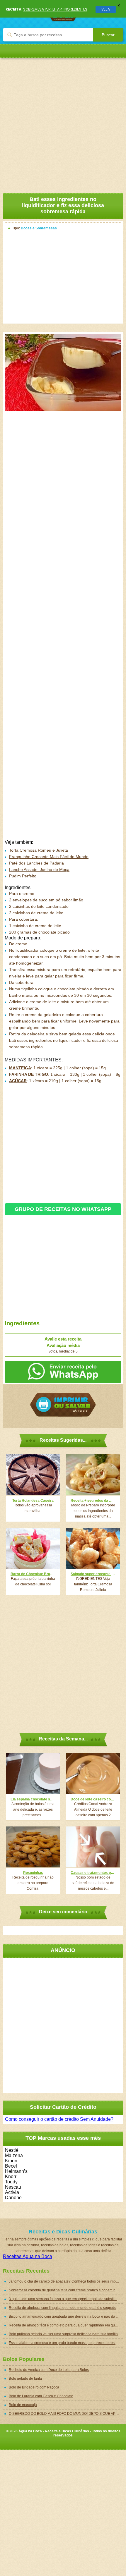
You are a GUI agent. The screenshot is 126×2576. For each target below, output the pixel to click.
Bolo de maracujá (23, 2405)
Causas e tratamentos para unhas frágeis (93, 1873)
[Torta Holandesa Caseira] (33, 1475)
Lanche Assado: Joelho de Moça (39, 869)
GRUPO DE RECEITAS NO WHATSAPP (63, 1209)
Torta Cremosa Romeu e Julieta (39, 850)
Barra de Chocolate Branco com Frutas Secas (33, 1574)
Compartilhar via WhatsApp (63, 1372)
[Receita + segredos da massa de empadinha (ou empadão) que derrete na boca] (93, 1475)
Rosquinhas (33, 1873)
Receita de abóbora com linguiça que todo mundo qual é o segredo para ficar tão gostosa (66, 2308)
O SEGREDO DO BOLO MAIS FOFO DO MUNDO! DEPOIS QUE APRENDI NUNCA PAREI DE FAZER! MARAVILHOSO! (66, 2414)
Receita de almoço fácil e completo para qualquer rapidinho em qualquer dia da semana (66, 2325)
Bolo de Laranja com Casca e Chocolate (41, 2396)
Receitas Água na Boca (28, 2256)
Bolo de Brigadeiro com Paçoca (34, 2387)
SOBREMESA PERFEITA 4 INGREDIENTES (55, 9)
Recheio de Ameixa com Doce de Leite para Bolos (49, 2370)
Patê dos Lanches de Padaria (36, 863)
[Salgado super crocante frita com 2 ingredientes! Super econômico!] (93, 1548)
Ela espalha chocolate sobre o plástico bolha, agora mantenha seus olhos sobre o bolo (33, 1799)
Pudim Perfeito (23, 876)
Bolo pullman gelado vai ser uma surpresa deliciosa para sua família (63, 2334)
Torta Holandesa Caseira (33, 1501)
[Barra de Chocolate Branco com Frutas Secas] (33, 1548)
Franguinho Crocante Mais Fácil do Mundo (49, 857)
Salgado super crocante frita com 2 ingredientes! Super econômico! (93, 1574)
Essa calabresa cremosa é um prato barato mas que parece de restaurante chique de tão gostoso (66, 2343)
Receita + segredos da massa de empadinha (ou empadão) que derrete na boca (93, 1501)
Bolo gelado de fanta (25, 2379)
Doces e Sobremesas (39, 228)
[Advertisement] (63, 121)
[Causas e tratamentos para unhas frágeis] (93, 1847)
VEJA (106, 9)
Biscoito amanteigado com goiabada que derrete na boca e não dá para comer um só (66, 2316)
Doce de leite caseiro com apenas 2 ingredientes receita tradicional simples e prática (93, 1799)
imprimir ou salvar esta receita (63, 1405)
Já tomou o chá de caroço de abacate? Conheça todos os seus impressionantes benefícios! (66, 2281)
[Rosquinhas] (33, 1847)
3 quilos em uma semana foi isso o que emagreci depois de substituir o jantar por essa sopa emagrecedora (66, 2299)
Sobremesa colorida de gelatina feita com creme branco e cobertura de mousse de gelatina (66, 2290)
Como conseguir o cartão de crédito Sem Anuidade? (59, 2119)
